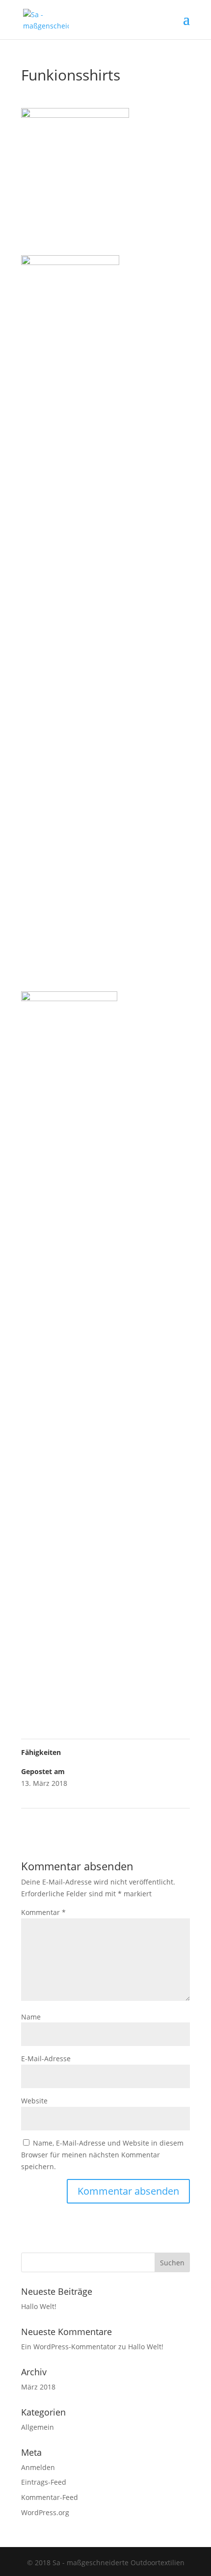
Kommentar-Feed (50, 2497)
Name (31, 2017)
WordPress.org (45, 2512)
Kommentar (43, 1912)
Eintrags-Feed (44, 2482)
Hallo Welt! (39, 2306)
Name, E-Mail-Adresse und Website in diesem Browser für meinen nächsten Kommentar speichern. (102, 2155)
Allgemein (38, 2427)
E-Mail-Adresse (46, 2058)
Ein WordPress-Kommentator (69, 2347)
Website (34, 2101)
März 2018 (38, 2387)
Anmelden (38, 2467)
